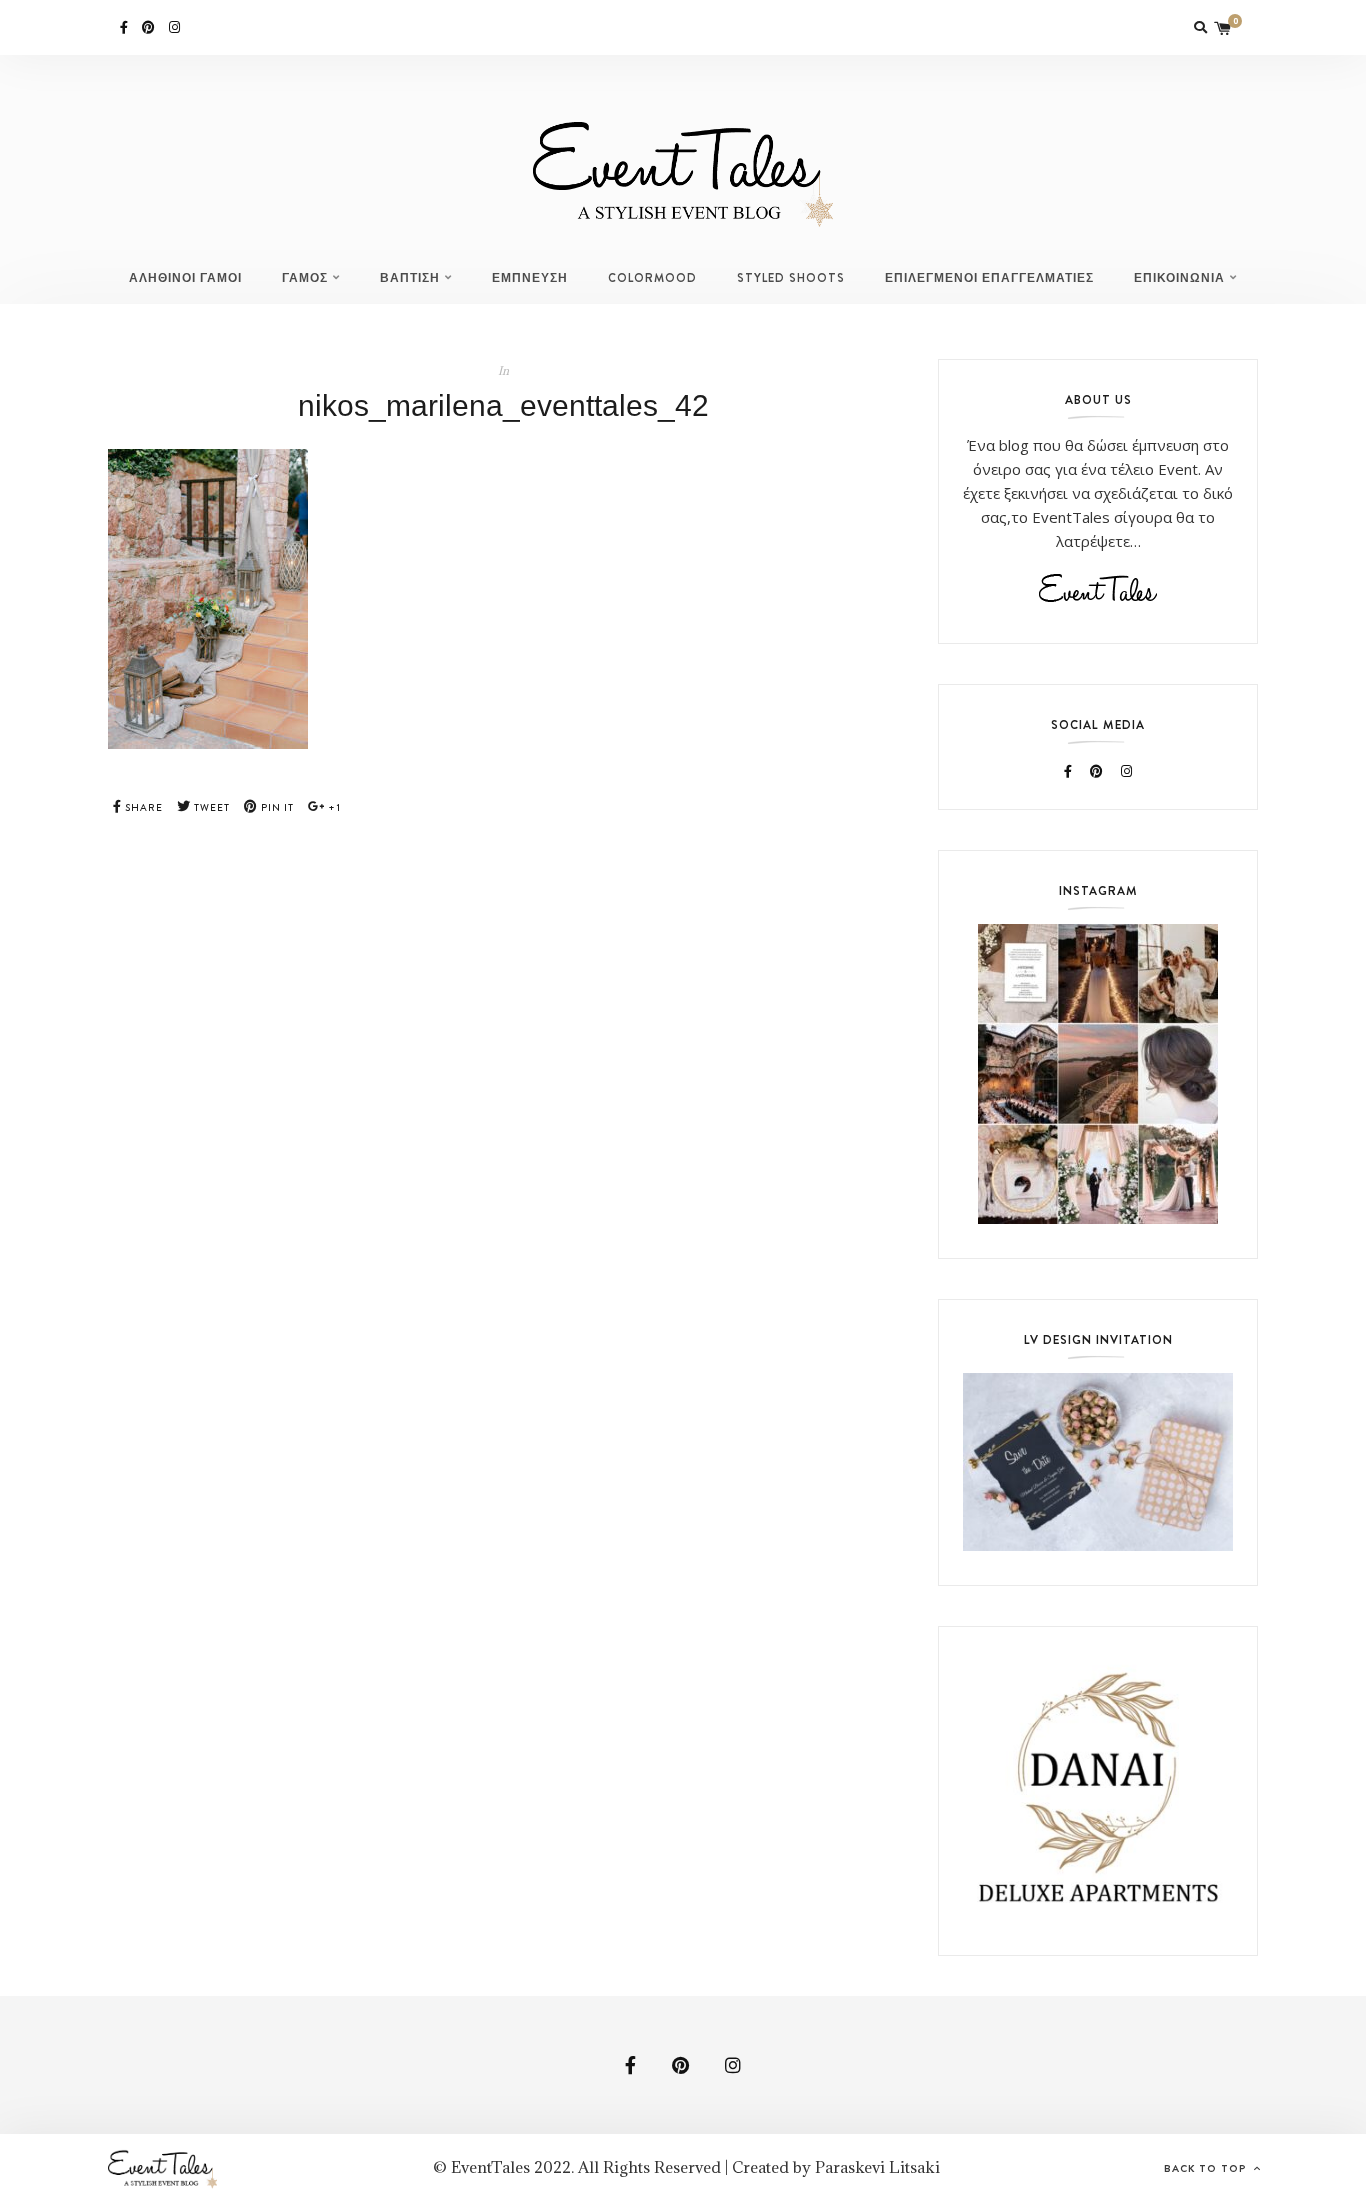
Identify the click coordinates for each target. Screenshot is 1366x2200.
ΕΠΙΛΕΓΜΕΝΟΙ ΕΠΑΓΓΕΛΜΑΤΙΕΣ (989, 278)
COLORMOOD (652, 278)
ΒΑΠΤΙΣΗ (410, 278)
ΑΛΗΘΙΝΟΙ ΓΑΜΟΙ (185, 278)
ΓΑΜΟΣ (305, 278)
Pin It (276, 807)
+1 (333, 807)
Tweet (210, 807)
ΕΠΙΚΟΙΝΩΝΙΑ (1179, 278)
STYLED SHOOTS (791, 278)
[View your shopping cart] (1223, 27)
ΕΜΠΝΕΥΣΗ (530, 278)
